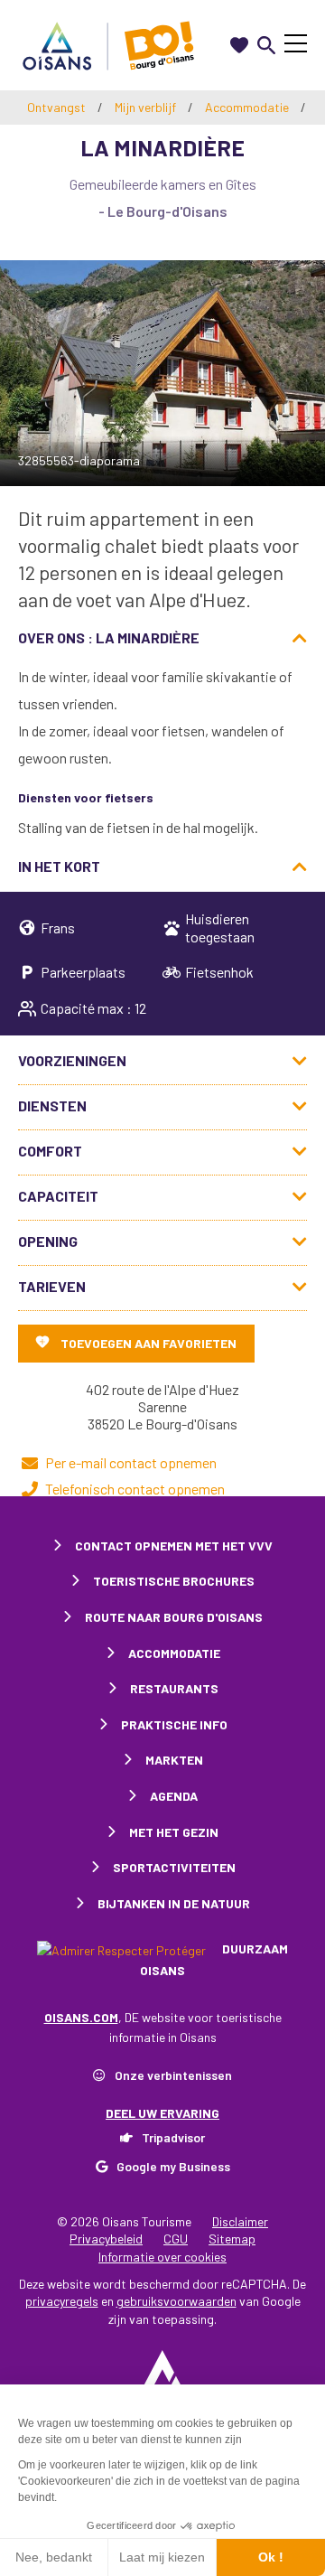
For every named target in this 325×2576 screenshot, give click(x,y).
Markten (174, 1760)
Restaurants (174, 1688)
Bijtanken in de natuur (174, 1903)
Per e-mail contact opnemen (131, 1462)
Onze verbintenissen (173, 2075)
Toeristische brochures (174, 1581)
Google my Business (173, 2166)
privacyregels (62, 2301)
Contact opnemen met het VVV (174, 1546)
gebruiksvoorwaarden (176, 2301)
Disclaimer (240, 2221)
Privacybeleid (106, 2239)
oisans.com (81, 2017)
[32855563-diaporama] (162, 373)
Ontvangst (56, 107)
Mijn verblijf (147, 107)
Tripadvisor (173, 2137)
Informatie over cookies (162, 2257)
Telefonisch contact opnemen (135, 1489)
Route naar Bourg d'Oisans (174, 1617)
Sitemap (232, 2239)
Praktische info (174, 1724)
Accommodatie (248, 107)
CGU (176, 2239)
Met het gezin (174, 1832)
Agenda (174, 1796)
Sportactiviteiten (174, 1867)
